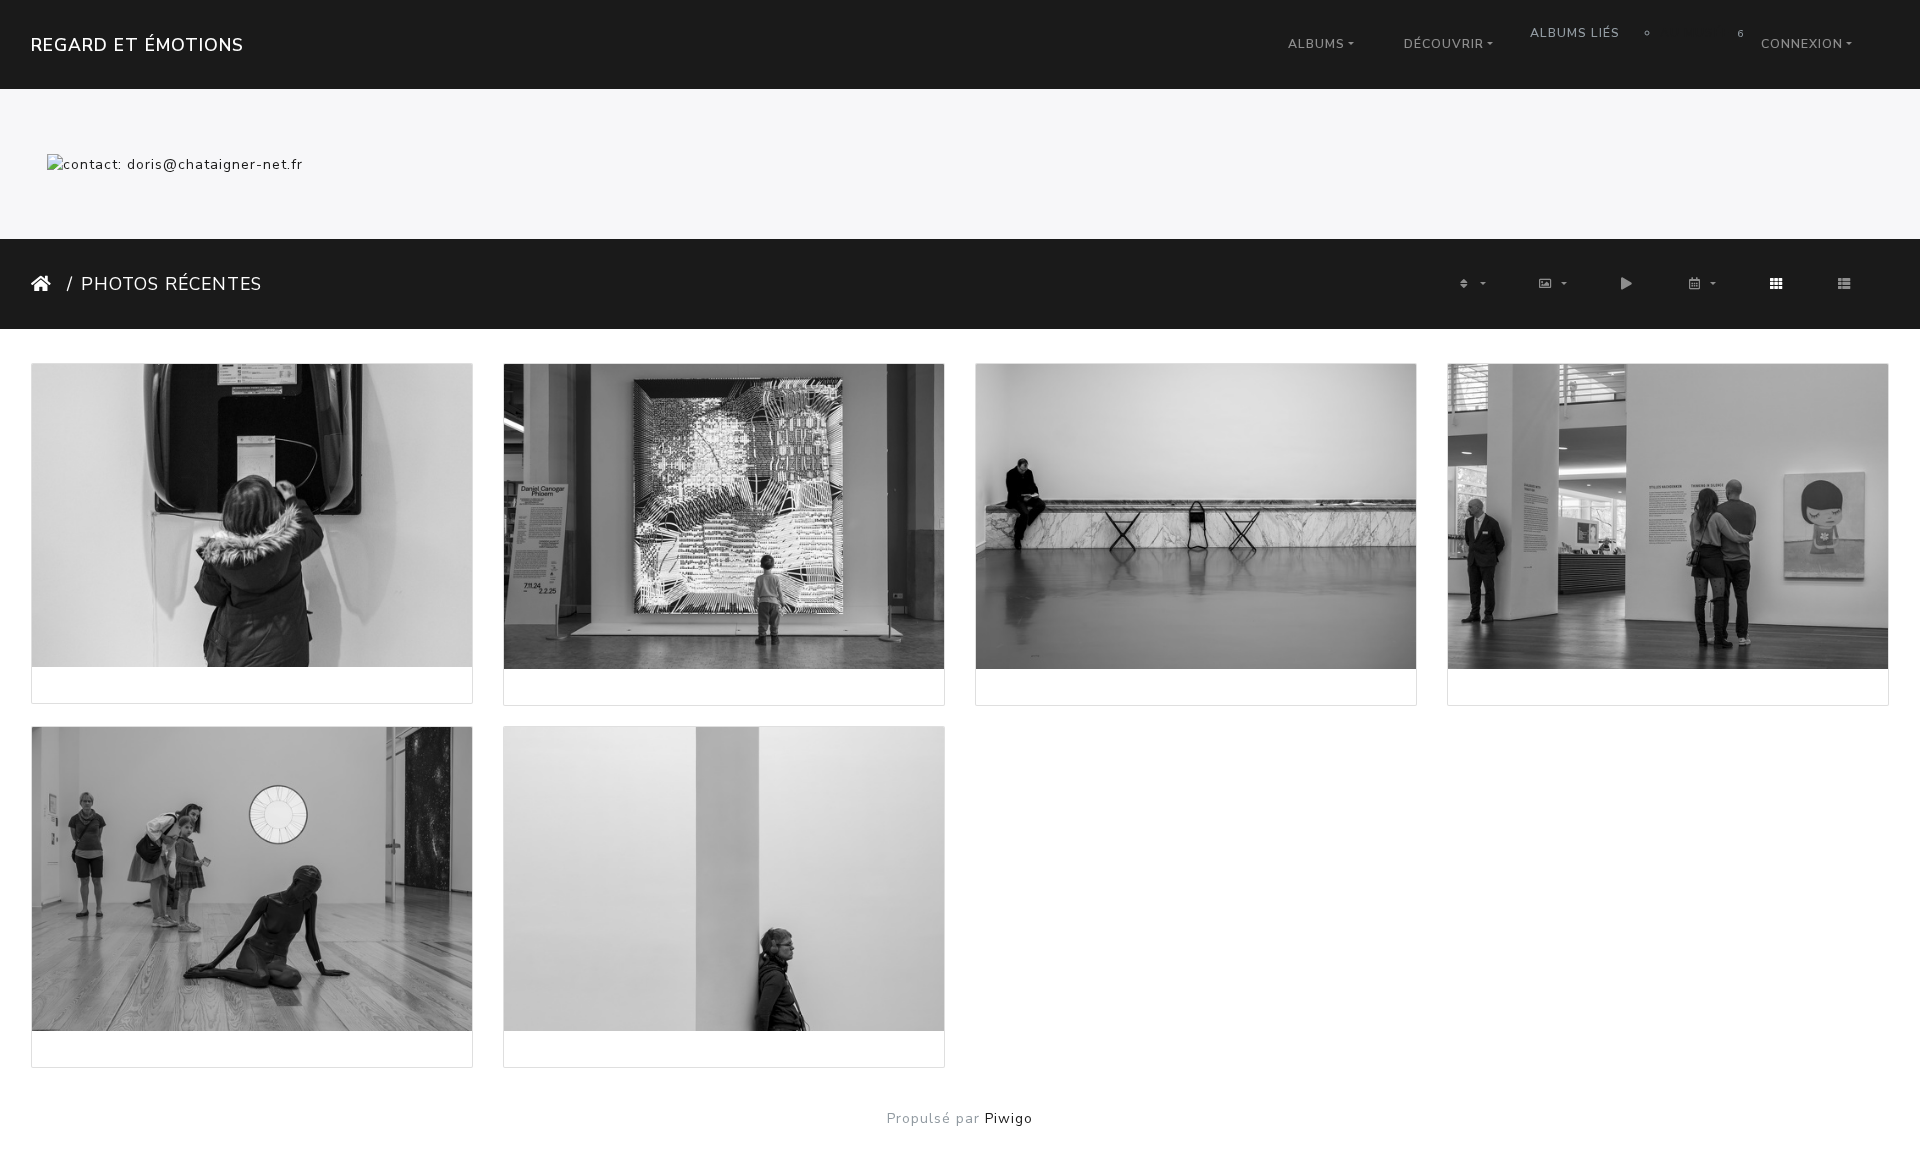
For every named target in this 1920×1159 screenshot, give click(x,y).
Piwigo (1009, 1118)
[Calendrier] (1702, 283)
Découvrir (1444, 44)
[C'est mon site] (175, 163)
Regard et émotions (137, 45)
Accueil (45, 284)
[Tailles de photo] (1553, 283)
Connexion (1802, 44)
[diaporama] (1627, 283)
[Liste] (1844, 283)
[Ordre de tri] (1471, 283)
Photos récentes (171, 284)
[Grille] (1776, 283)
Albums (1316, 44)
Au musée (1697, 33)
